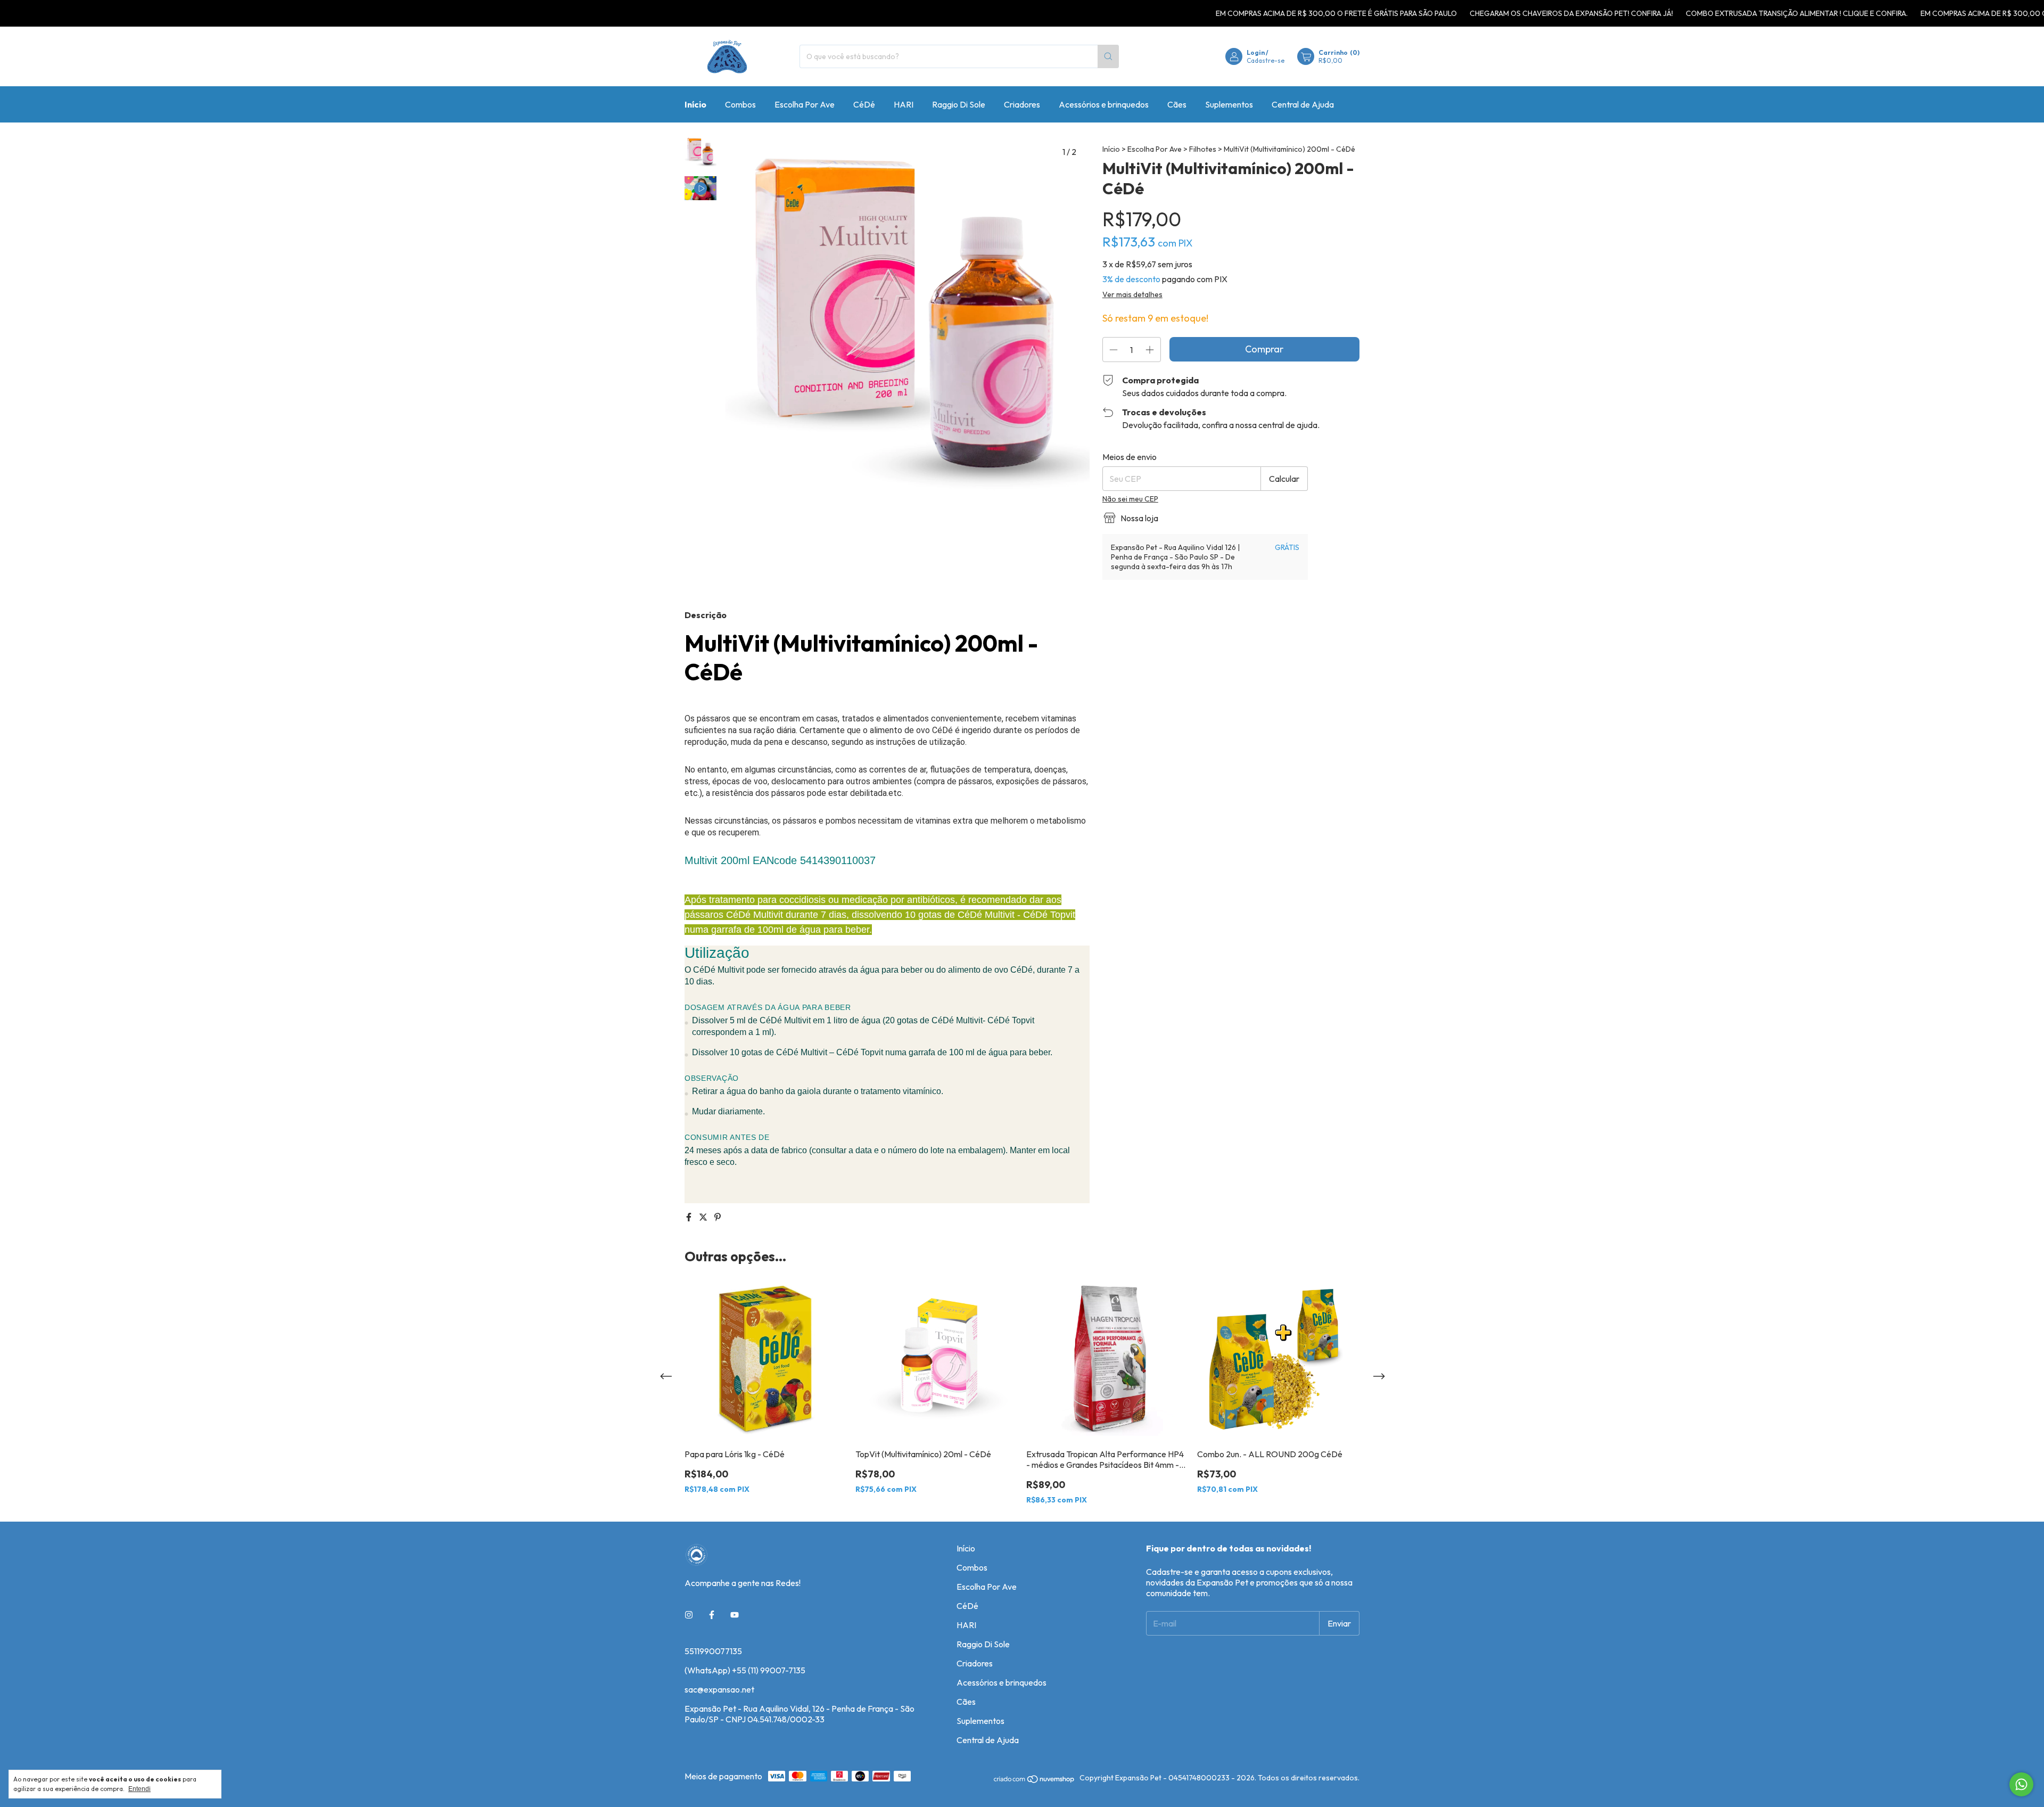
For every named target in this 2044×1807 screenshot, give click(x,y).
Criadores (1022, 104)
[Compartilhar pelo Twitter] (704, 1217)
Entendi (139, 1789)
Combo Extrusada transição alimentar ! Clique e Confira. (1726, 13)
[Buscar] (1108, 56)
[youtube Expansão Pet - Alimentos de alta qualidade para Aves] (735, 1615)
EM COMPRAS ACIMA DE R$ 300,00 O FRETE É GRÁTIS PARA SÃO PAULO (1266, 13)
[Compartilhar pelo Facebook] (690, 1217)
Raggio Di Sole (959, 104)
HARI (904, 104)
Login (1256, 52)
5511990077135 (713, 1651)
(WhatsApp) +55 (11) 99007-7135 (745, 1670)
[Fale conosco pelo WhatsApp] (2021, 1784)
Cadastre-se (1266, 60)
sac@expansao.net (719, 1689)
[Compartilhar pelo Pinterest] (718, 1217)
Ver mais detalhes (1132, 294)
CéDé (864, 104)
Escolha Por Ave (805, 104)
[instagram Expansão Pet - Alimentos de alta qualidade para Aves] (689, 1615)
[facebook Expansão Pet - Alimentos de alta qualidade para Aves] (712, 1615)
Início (695, 104)
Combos (740, 104)
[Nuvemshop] (1035, 1781)
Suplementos (1229, 104)
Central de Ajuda (1303, 104)
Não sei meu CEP (1130, 499)
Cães (1177, 104)
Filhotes (1204, 149)
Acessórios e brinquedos (1104, 104)
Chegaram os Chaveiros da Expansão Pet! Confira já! (1501, 13)
